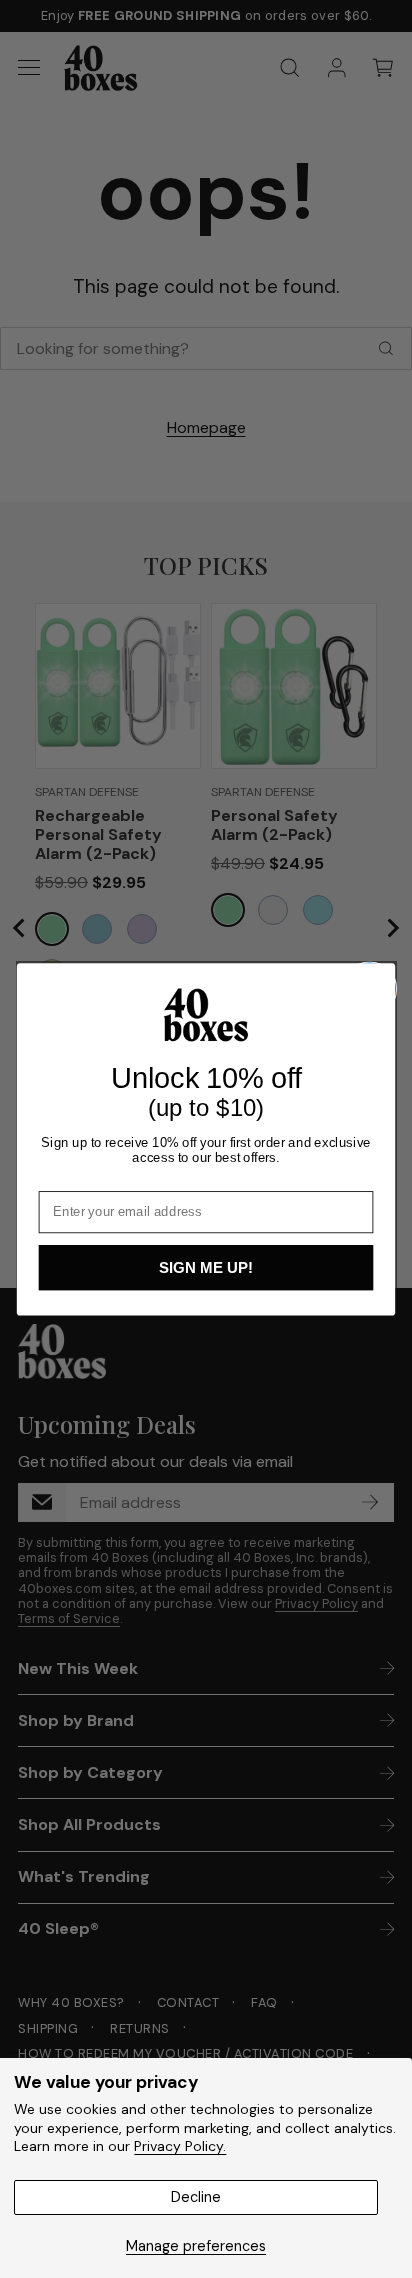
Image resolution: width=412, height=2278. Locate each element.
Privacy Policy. (180, 2146)
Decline (196, 2197)
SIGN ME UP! (206, 1267)
